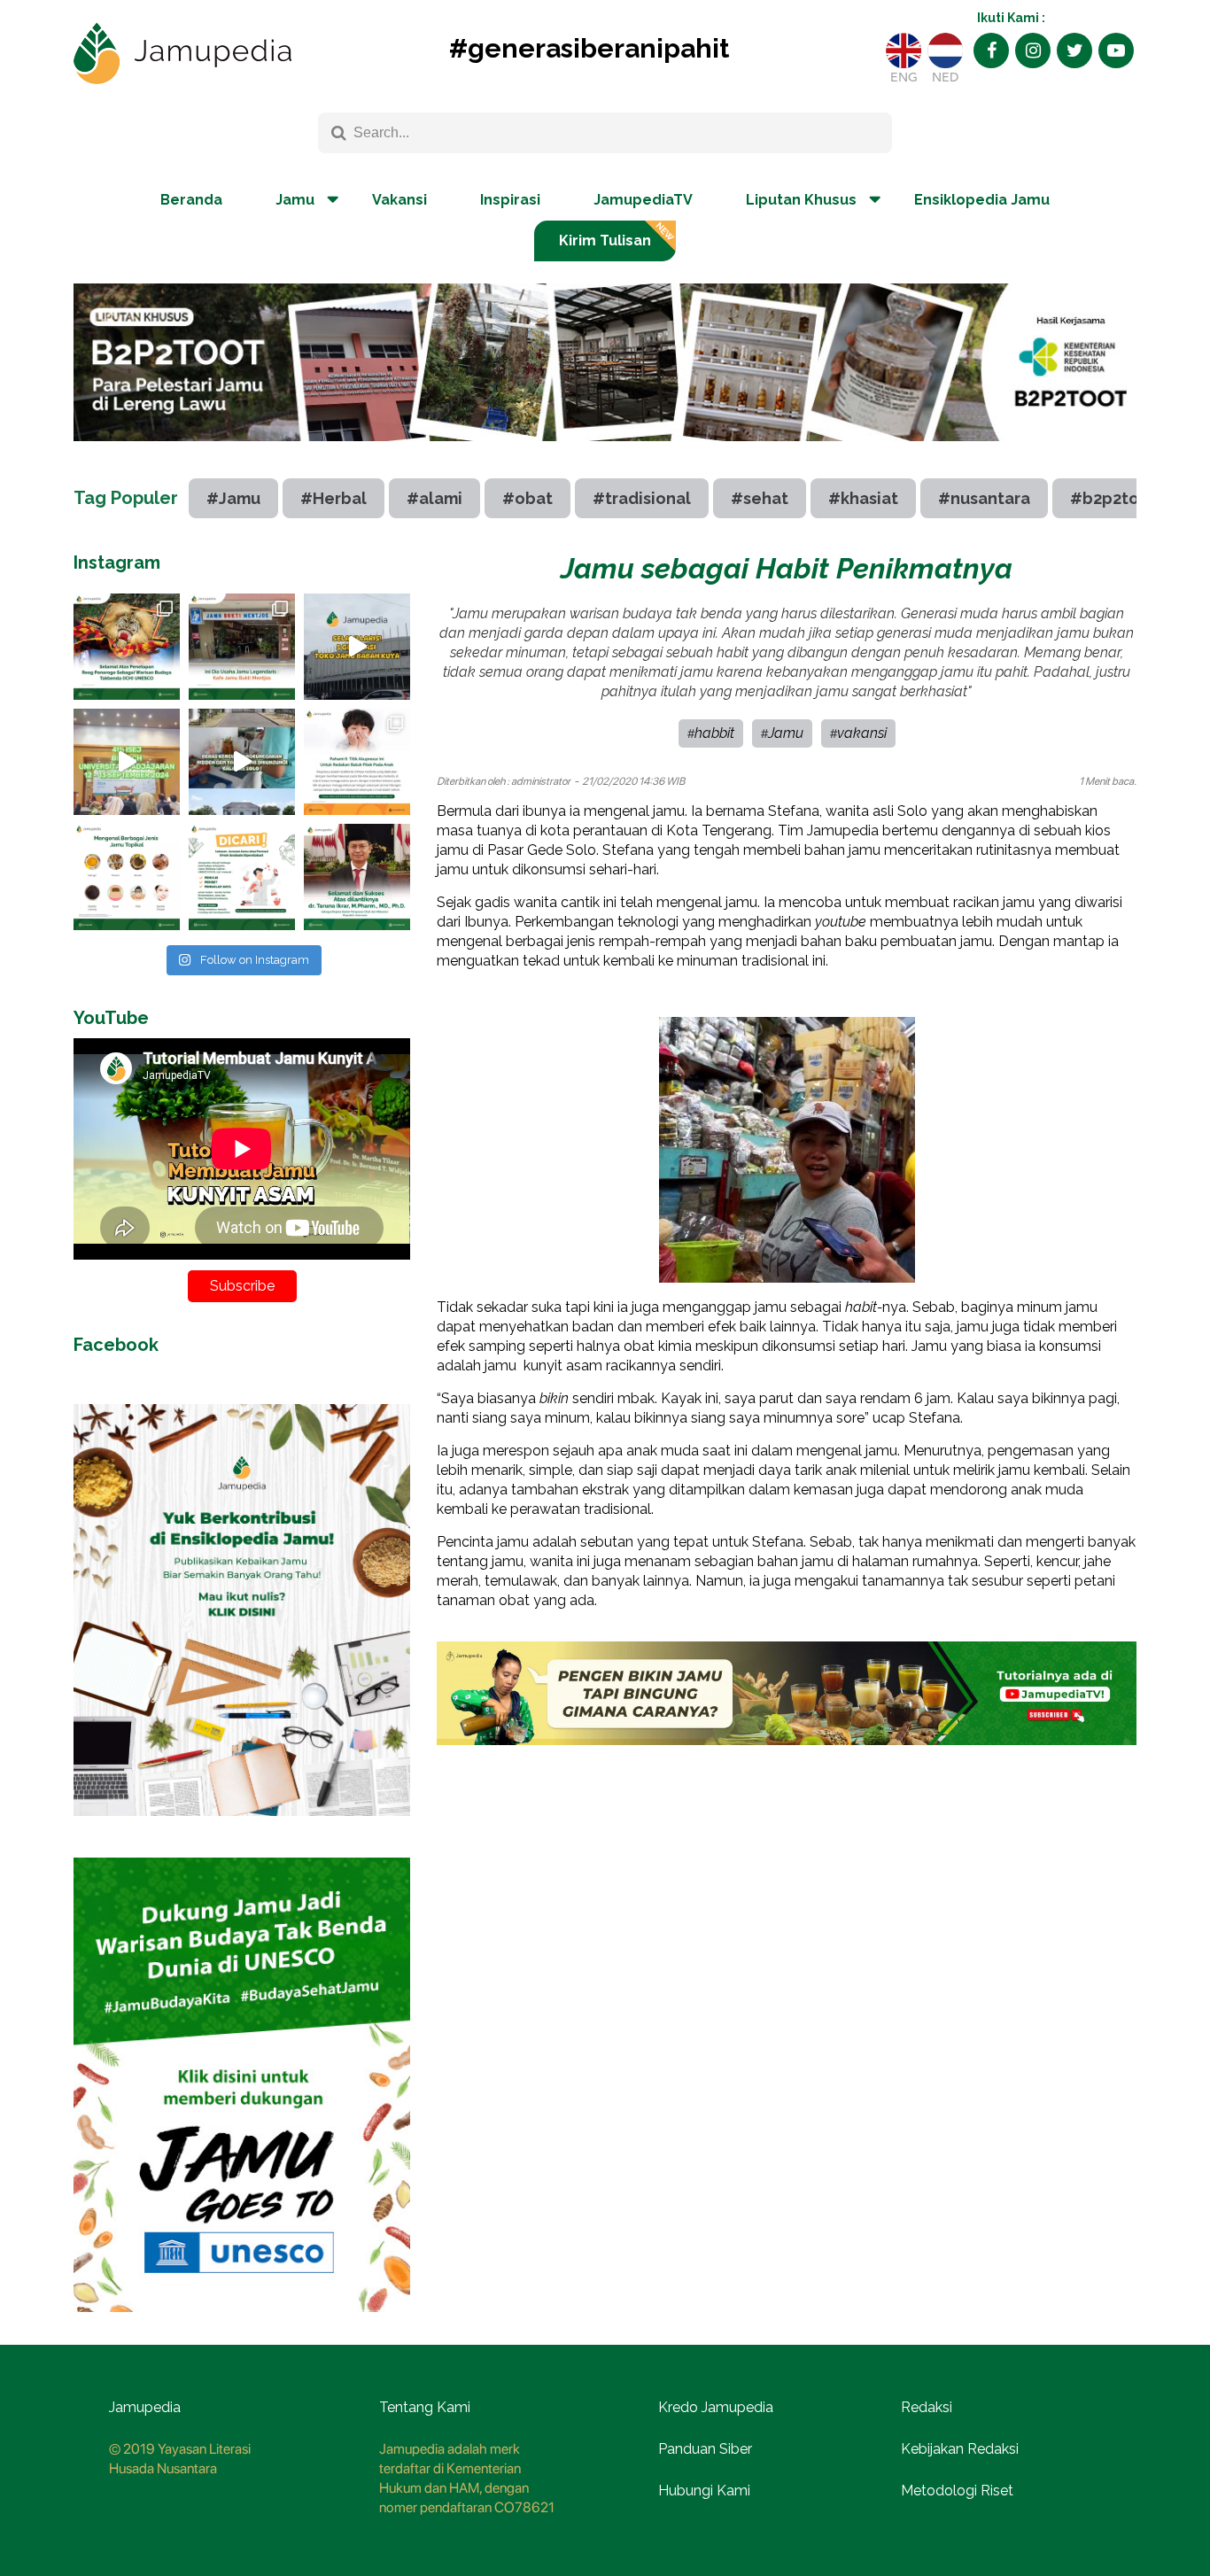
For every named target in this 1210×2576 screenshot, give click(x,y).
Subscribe (242, 1286)
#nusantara (984, 498)
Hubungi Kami (704, 2491)
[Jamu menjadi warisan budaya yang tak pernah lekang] (127, 877)
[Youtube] (1116, 50)
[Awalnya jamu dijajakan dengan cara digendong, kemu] (242, 647)
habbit (714, 733)
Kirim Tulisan (605, 241)
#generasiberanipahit (589, 48)
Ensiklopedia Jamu (982, 200)
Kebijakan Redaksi (960, 2449)
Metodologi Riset (957, 2491)
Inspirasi (510, 200)
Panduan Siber (705, 2449)
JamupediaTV (643, 200)
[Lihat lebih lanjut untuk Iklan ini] (242, 1829)
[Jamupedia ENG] (904, 50)
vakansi (862, 733)
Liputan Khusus (801, 200)
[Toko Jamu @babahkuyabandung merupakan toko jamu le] (357, 647)
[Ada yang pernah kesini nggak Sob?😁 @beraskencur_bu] (242, 762)
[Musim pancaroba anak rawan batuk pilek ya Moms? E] (357, 762)
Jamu (786, 733)
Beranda (191, 200)
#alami (434, 498)
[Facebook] (991, 50)
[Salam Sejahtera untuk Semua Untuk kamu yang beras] (242, 877)
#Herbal (334, 498)
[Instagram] (1033, 50)
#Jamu (233, 498)
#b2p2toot (1113, 498)
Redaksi (927, 2407)
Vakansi (399, 200)
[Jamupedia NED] (945, 50)
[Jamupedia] (182, 54)
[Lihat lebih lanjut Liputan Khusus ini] (605, 454)
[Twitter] (1074, 50)
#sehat (760, 498)
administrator (541, 781)
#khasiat (863, 498)
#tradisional (642, 498)
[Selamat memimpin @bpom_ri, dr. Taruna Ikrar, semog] (357, 877)
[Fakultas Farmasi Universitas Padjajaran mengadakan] (127, 762)
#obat (527, 498)
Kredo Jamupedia (716, 2407)
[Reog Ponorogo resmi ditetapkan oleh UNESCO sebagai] (127, 647)
